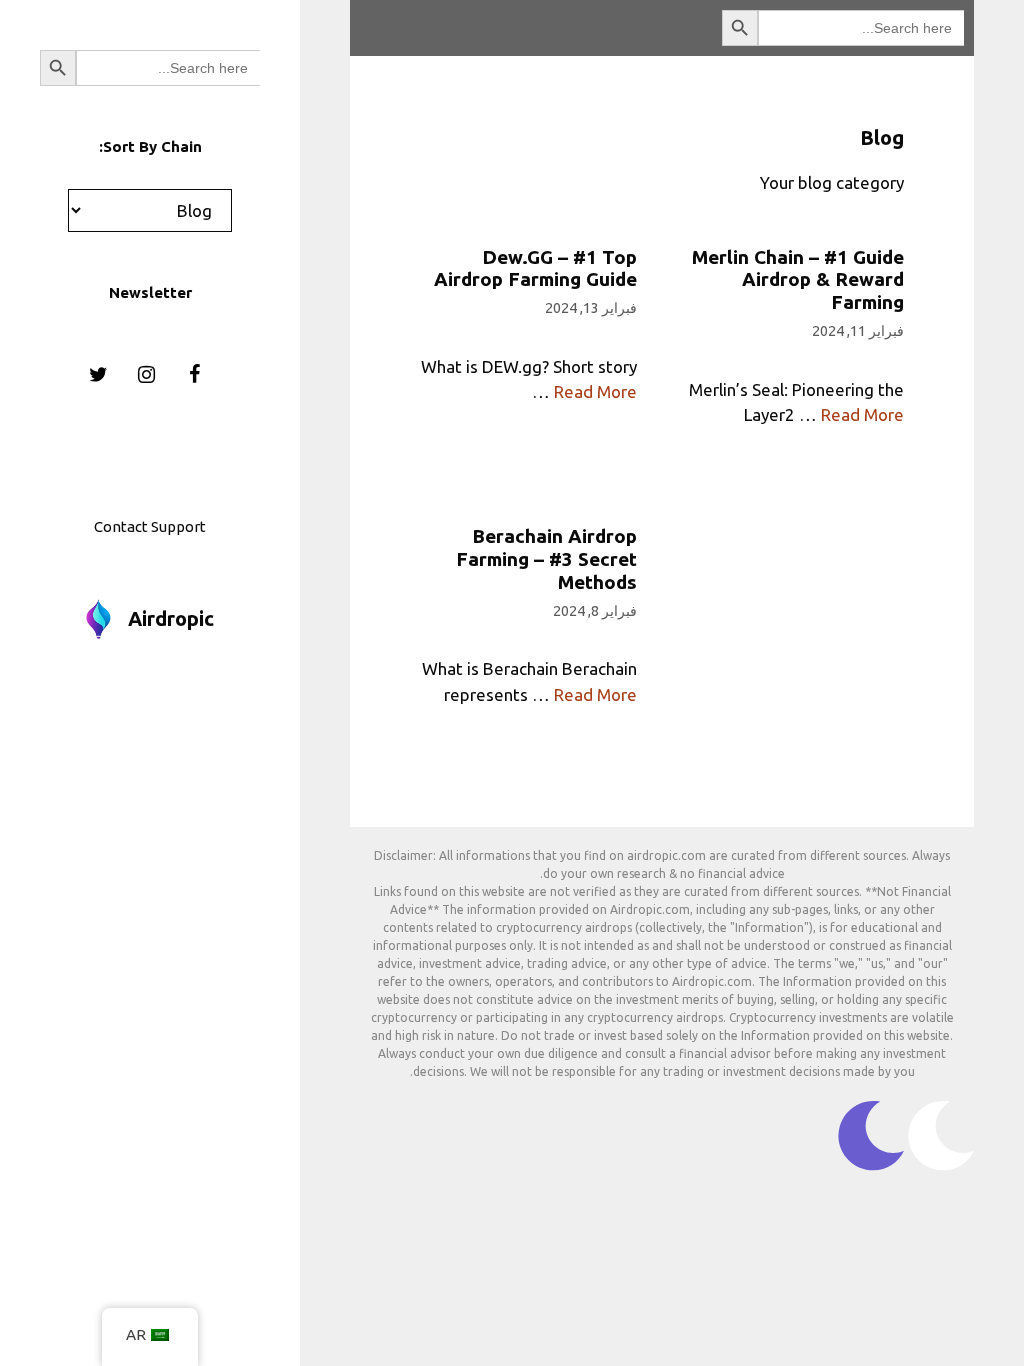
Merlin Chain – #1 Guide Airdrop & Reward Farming (798, 280)
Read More (595, 391)
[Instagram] (146, 375)
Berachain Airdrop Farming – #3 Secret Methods (546, 559)
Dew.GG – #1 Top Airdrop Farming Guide (535, 268)
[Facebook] (194, 375)
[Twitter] (98, 375)
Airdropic (171, 618)
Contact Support (150, 526)
